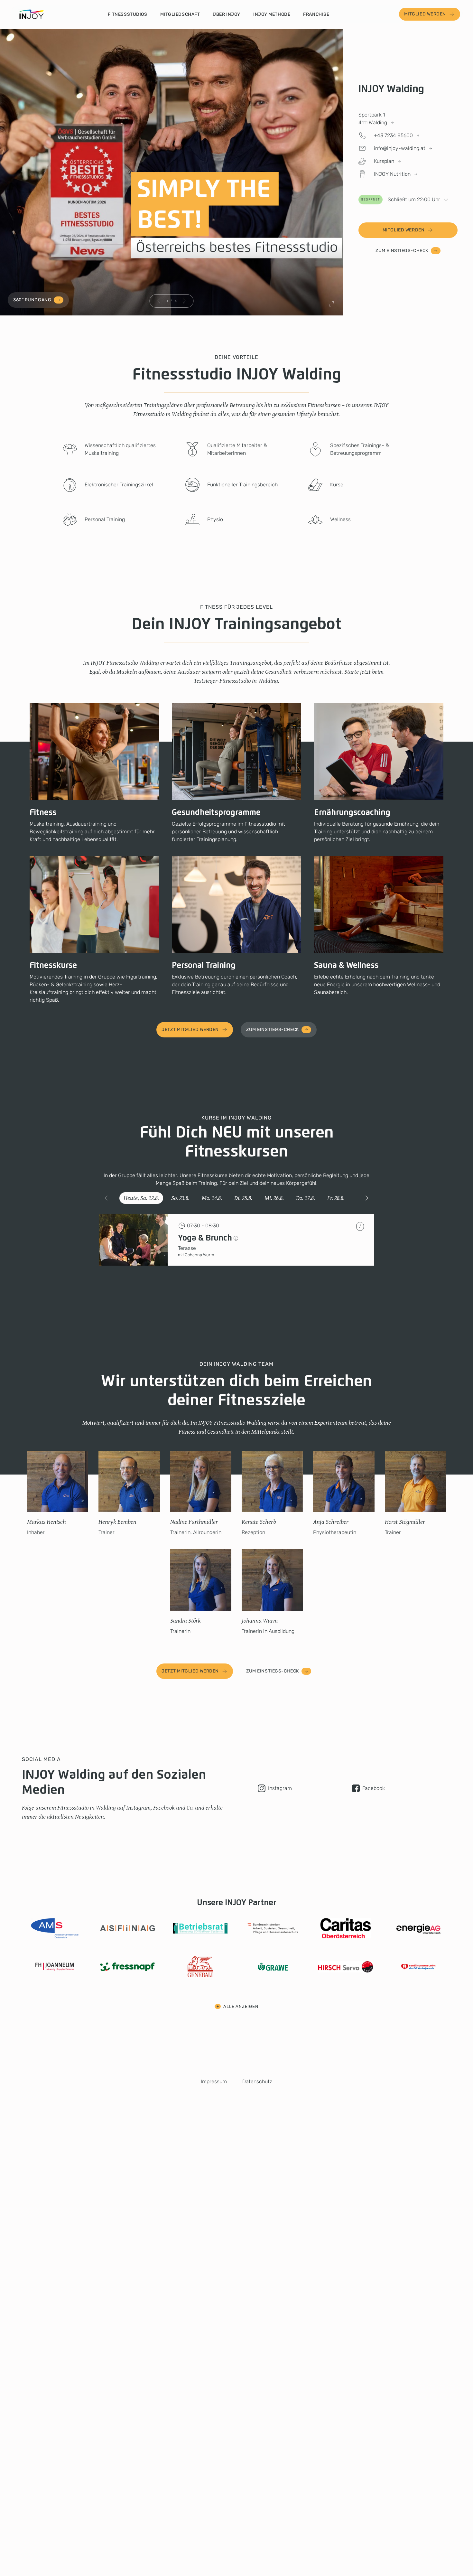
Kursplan (384, 161)
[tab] (141, 1198)
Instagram (280, 1788)
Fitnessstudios (128, 14)
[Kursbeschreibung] (236, 1238)
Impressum (214, 2081)
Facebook (374, 1788)
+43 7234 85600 (393, 135)
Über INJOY (227, 14)
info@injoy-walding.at (400, 148)
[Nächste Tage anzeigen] (367, 1198)
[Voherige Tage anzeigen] (106, 1198)
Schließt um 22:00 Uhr (401, 199)
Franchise (316, 14)
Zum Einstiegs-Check (402, 251)
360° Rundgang (32, 300)
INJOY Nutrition (392, 174)
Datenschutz (257, 2081)
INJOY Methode (272, 14)
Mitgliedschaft (180, 14)
